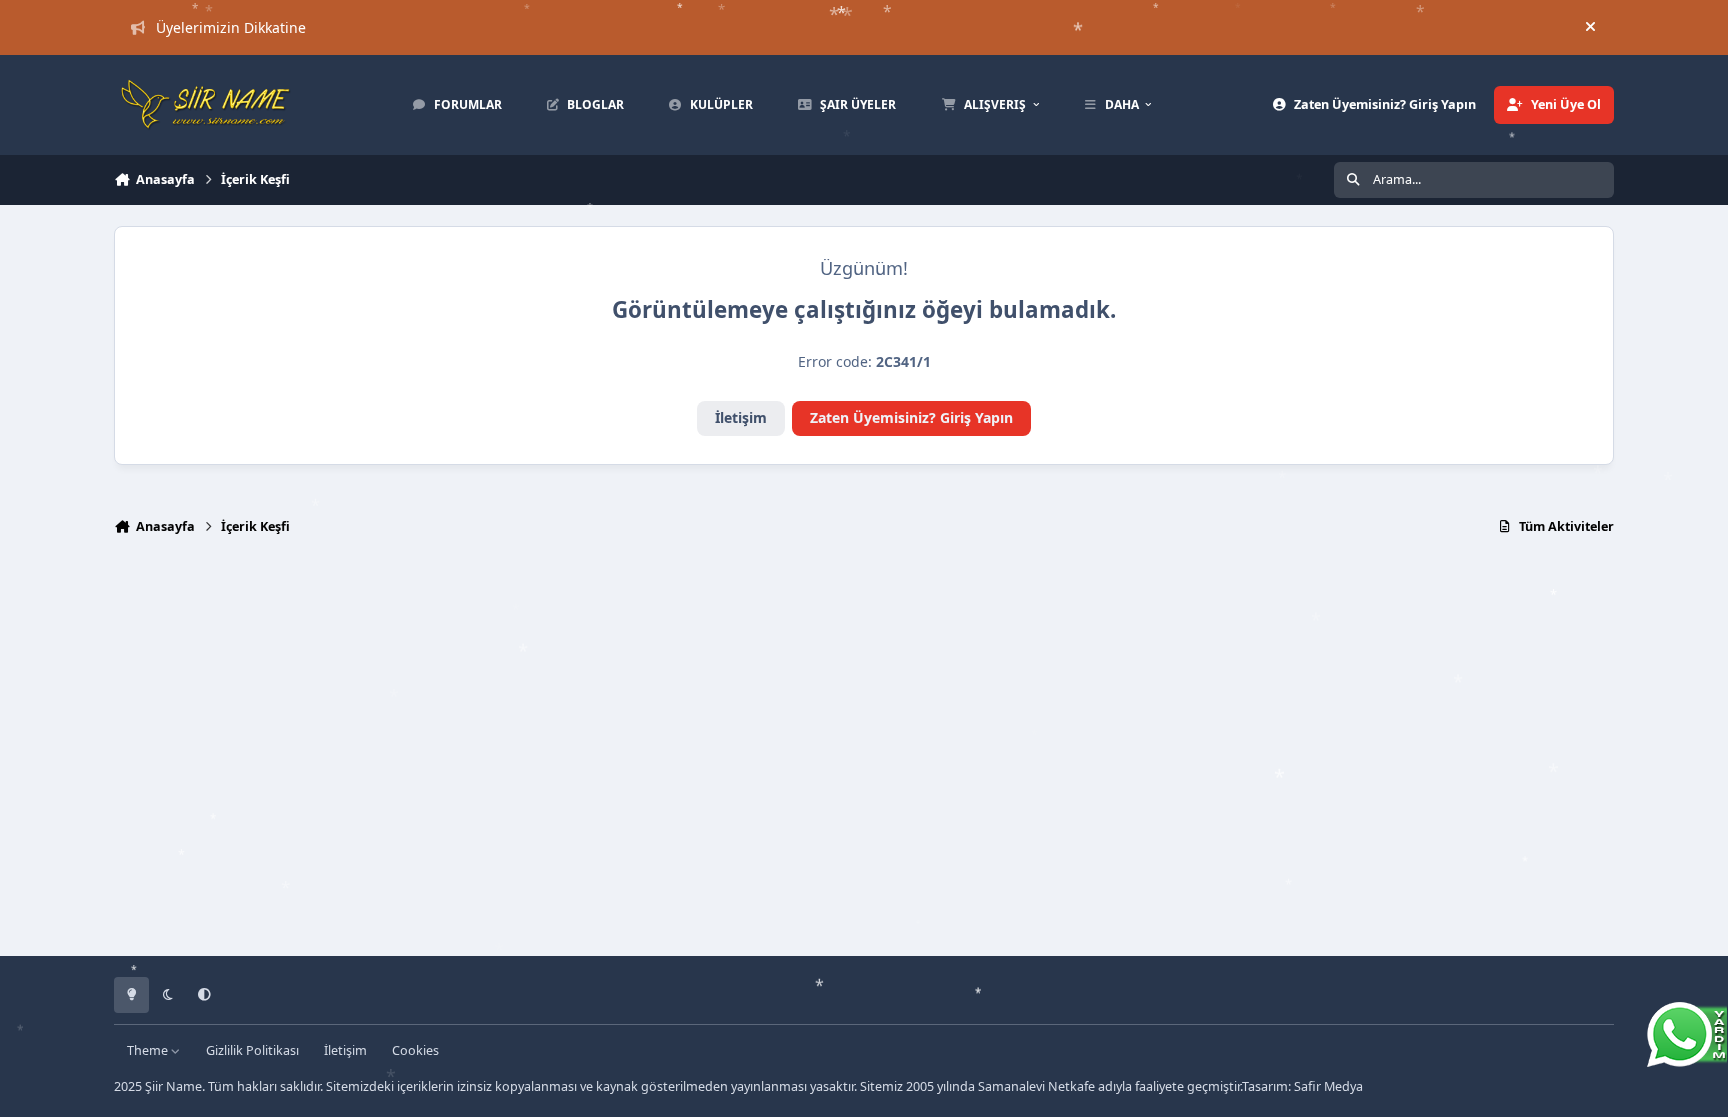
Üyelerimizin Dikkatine (231, 27)
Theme (149, 1050)
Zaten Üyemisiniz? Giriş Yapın (911, 417)
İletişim (741, 417)
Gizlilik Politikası (252, 1050)
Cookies (415, 1050)
